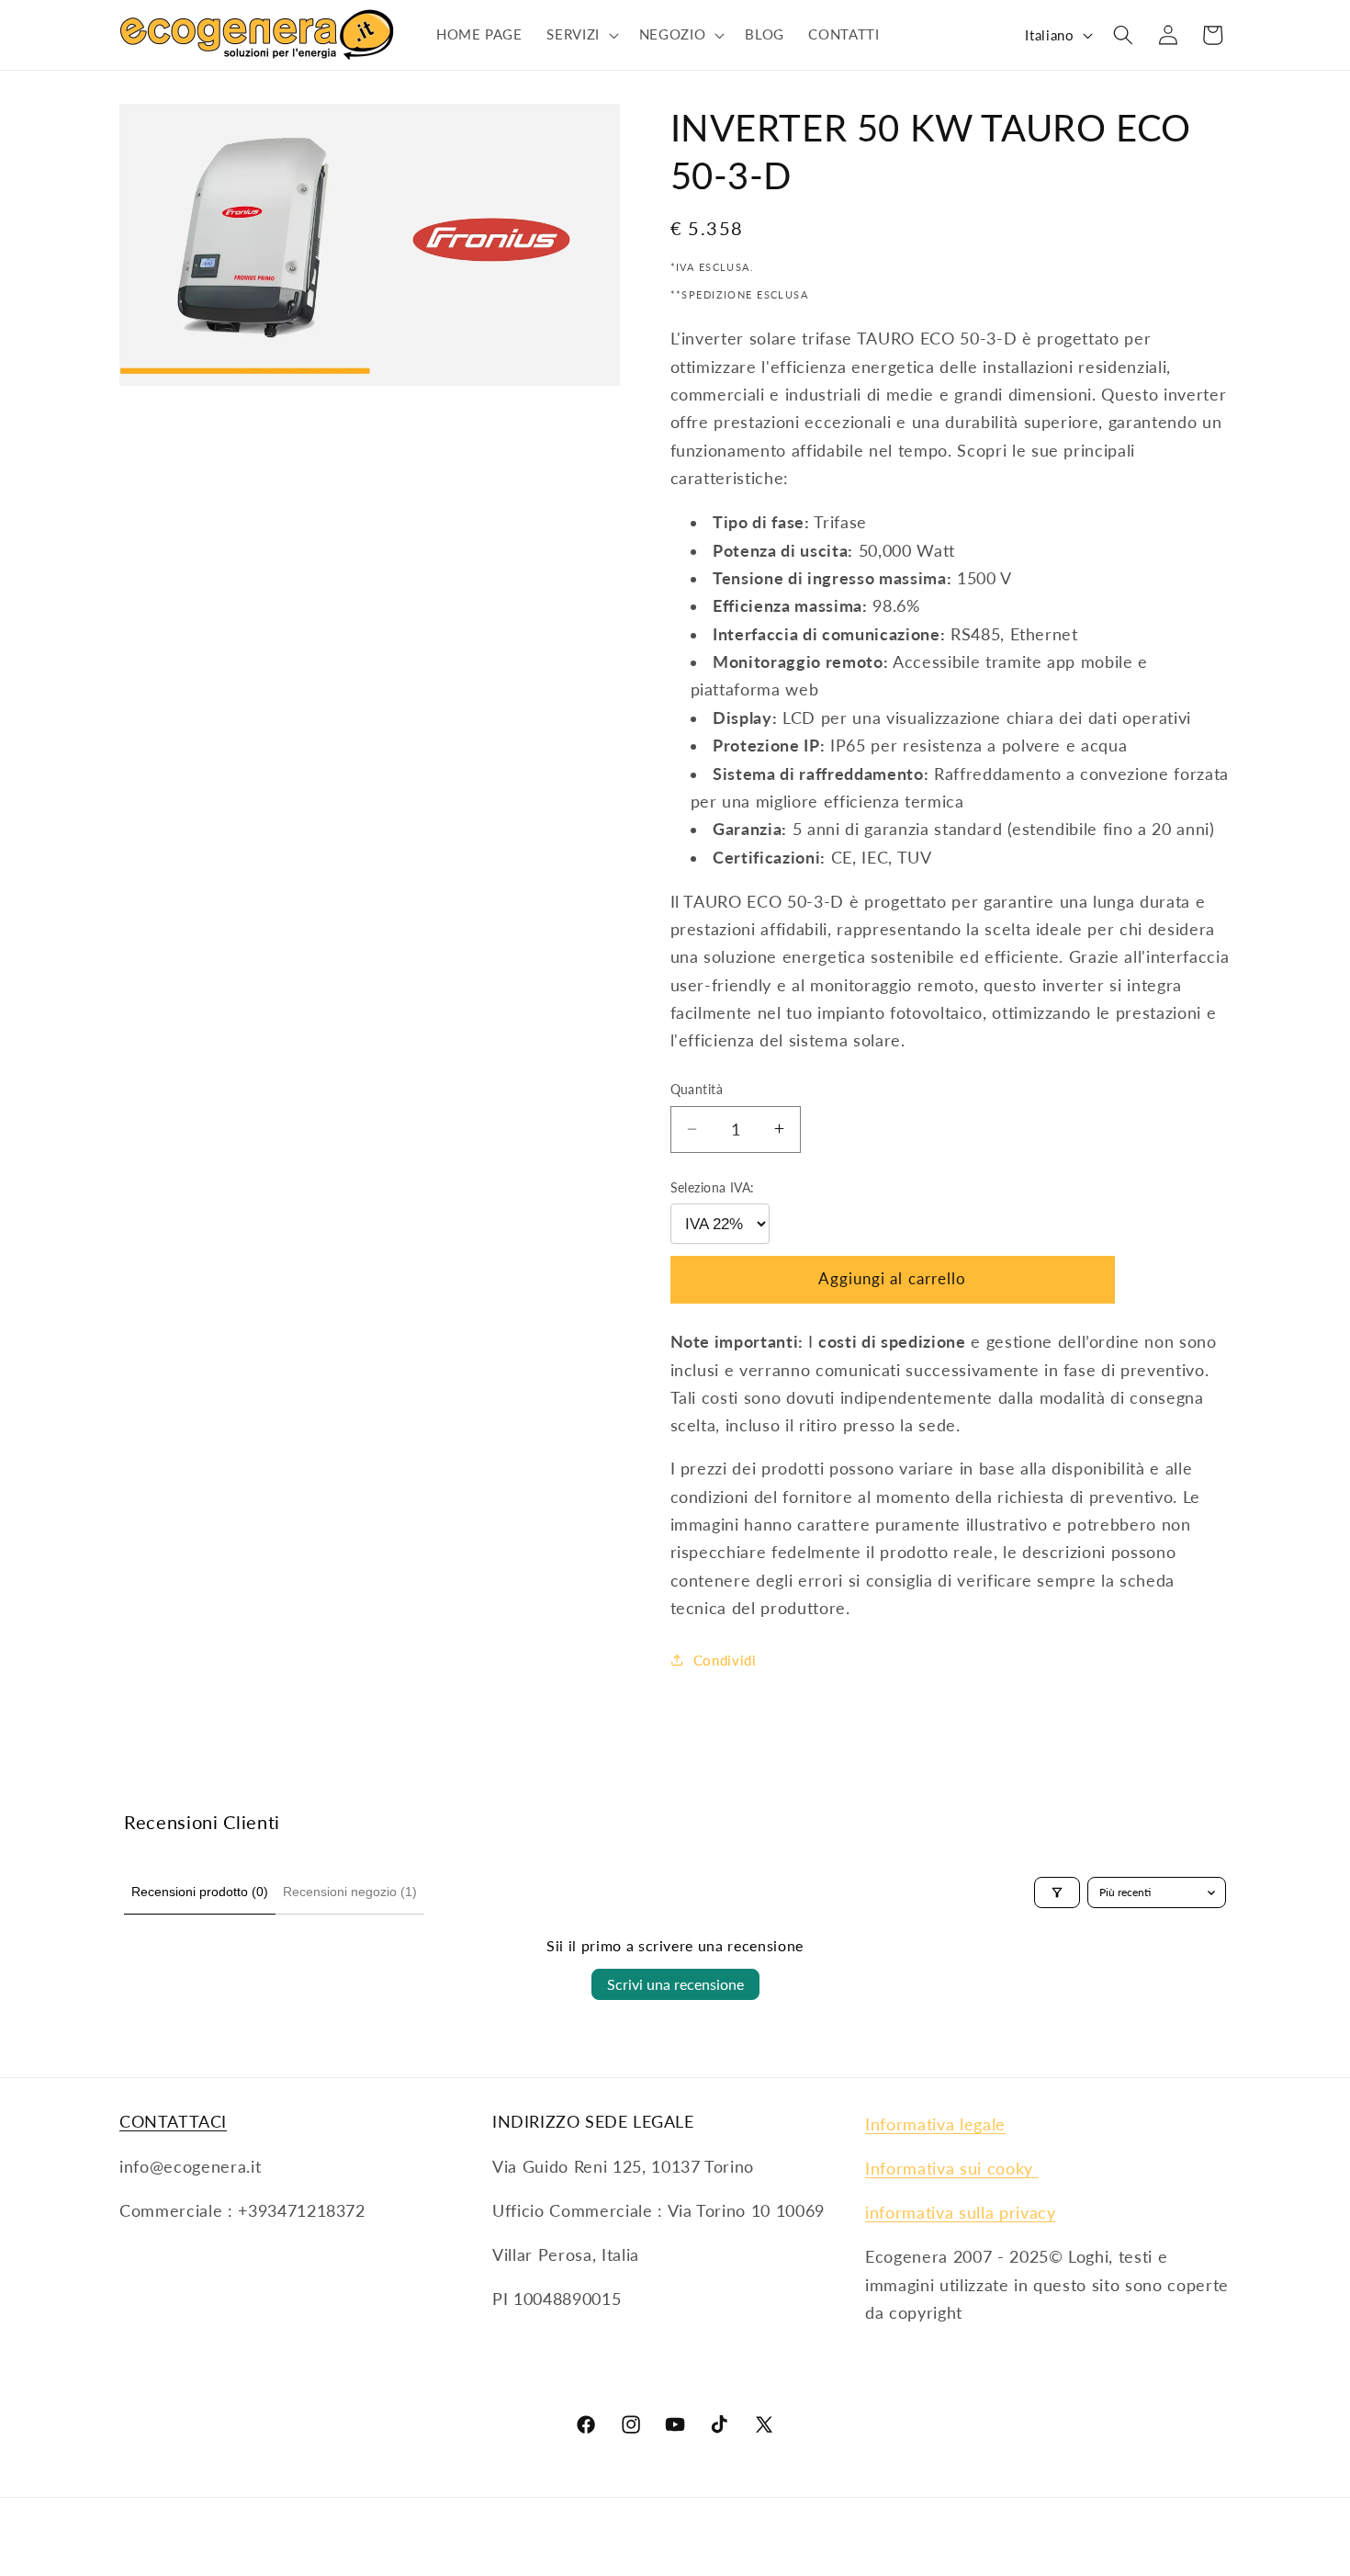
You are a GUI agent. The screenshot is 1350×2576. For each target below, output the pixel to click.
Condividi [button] (725, 1659)
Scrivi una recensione (675, 1984)
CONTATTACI (173, 2121)
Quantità (697, 1089)
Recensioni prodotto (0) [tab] (200, 1892)
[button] (581, 35)
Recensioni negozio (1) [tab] (350, 1892)
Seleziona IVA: (713, 1186)
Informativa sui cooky (952, 2169)
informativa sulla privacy (961, 2213)
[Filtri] (1057, 1892)
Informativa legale (935, 2124)
